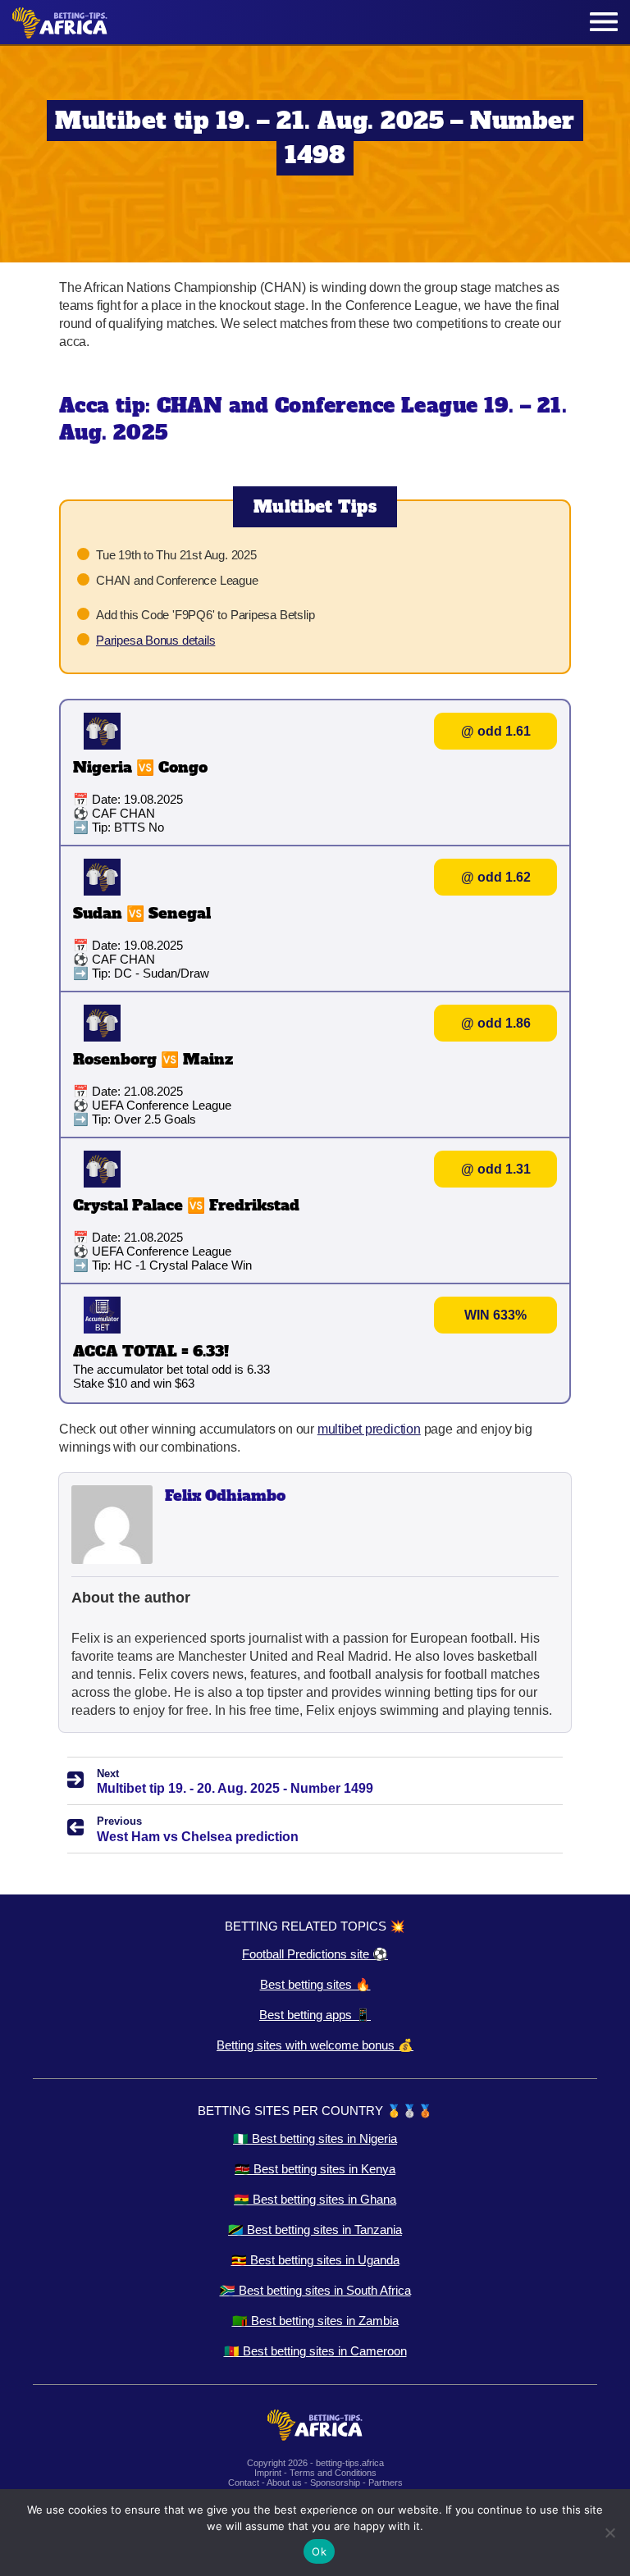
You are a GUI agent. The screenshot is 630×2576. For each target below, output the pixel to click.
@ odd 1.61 (496, 731)
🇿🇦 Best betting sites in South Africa (315, 2290)
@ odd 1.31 (496, 1169)
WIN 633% (495, 1315)
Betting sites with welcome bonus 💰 (315, 2045)
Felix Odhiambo (225, 1495)
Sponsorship (335, 2483)
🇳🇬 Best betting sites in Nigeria (315, 2138)
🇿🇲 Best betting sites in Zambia (315, 2321)
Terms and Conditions (333, 2473)
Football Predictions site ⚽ (315, 1954)
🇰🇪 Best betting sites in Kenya (315, 2169)
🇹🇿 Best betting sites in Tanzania (315, 2229)
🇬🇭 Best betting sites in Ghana (315, 2199)
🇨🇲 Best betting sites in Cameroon (315, 2351)
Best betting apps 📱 (315, 2015)
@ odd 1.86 (496, 1023)
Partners (386, 2483)
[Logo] (60, 23)
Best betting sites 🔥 (315, 1984)
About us (284, 2483)
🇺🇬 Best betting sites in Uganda (315, 2260)
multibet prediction (369, 1429)
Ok (319, 2551)
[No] (609, 2533)
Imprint (268, 2473)
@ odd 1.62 (496, 877)
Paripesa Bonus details (155, 640)
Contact (244, 2483)
